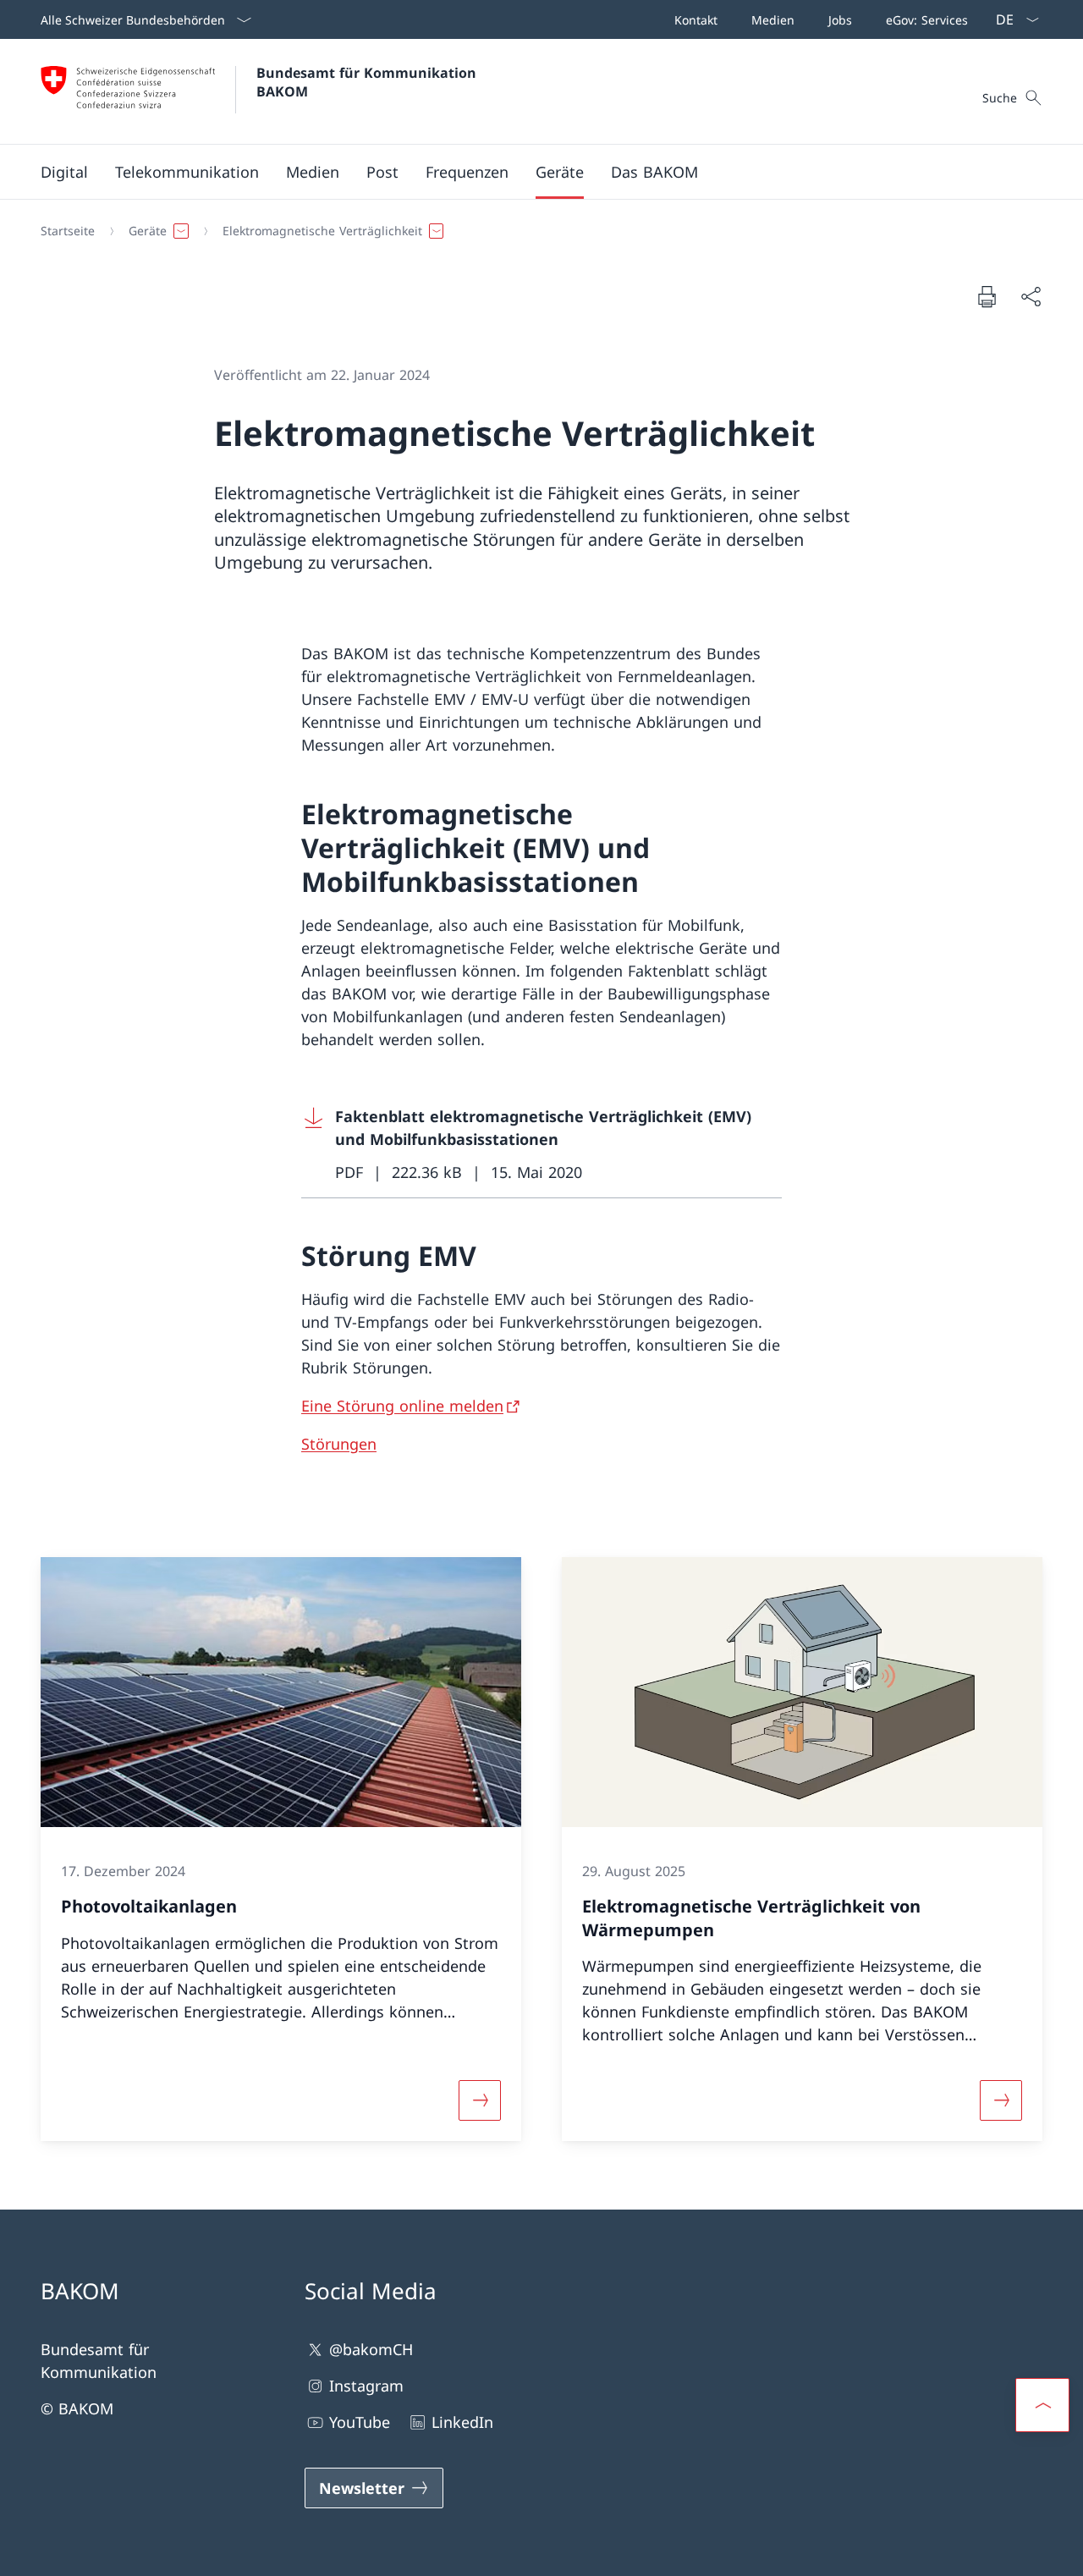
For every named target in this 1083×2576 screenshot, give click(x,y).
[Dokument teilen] (1031, 297)
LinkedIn (462, 2422)
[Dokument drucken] (987, 296)
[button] (64, 172)
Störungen (339, 1444)
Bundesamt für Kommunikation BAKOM (371, 82)
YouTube (360, 2422)
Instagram (366, 2386)
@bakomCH (371, 2349)
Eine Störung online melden (402, 1406)
